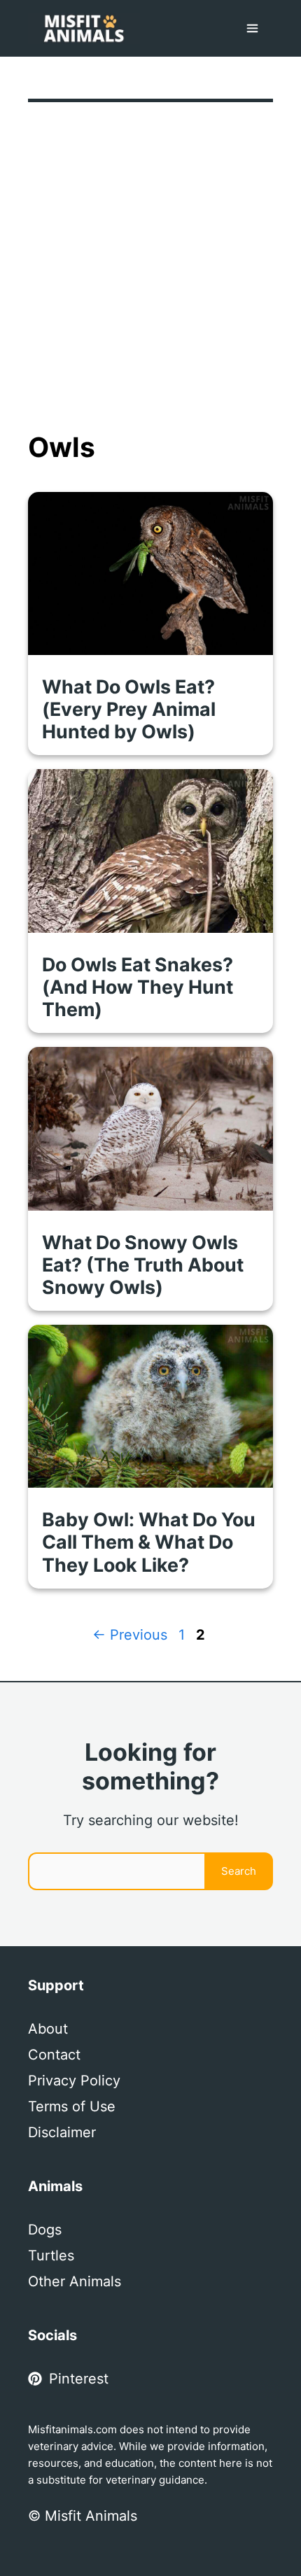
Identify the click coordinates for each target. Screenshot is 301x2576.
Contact (54, 2055)
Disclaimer (62, 2132)
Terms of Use (72, 2106)
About (48, 2029)
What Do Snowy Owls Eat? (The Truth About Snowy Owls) (143, 1265)
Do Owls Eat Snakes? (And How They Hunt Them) (138, 987)
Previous (130, 1635)
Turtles (51, 2255)
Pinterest (79, 2379)
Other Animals (75, 2281)
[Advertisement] (150, 274)
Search (239, 1871)
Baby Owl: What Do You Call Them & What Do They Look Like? (149, 1542)
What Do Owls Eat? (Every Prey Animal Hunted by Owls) (129, 709)
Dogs (45, 2230)
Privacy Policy (74, 2081)
